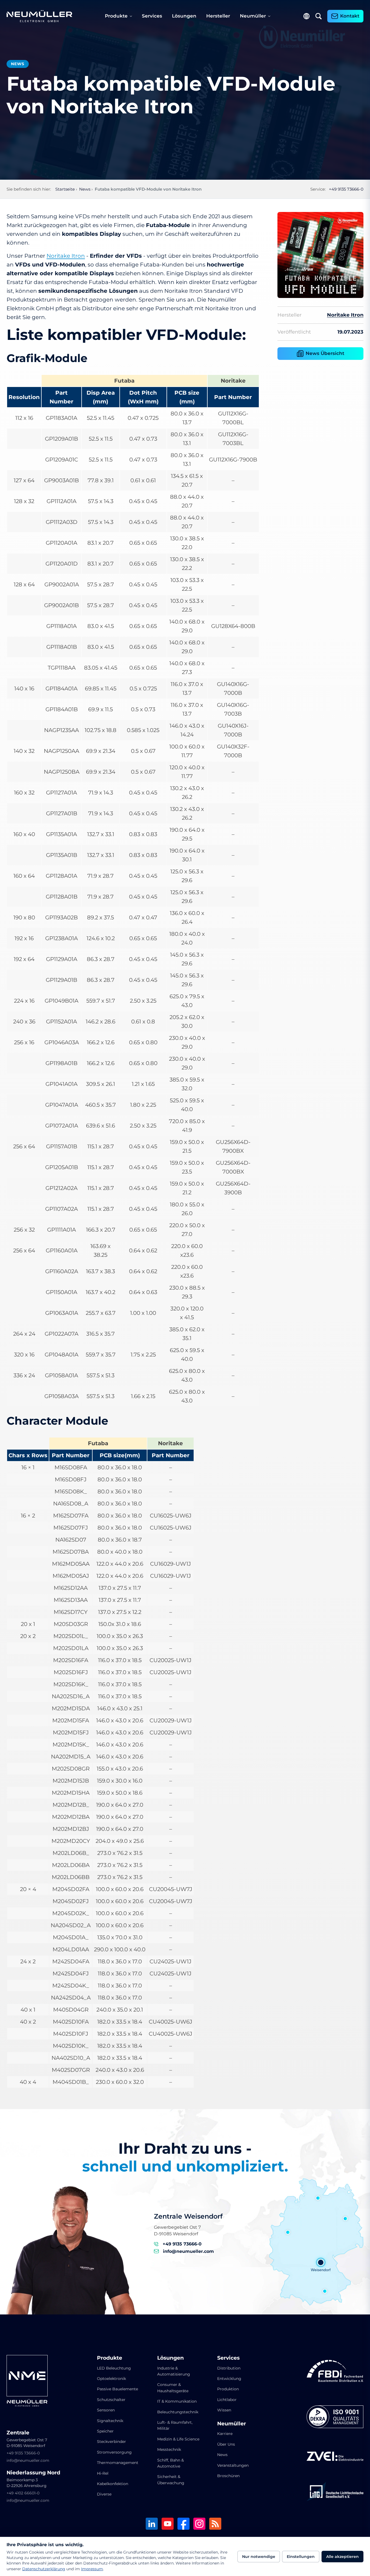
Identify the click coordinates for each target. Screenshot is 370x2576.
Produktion (228, 2389)
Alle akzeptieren (342, 2557)
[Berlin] (345, 2219)
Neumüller (253, 16)
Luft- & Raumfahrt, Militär (175, 2425)
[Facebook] (183, 2524)
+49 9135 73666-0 (346, 189)
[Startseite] (39, 16)
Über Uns (226, 2444)
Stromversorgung (114, 2452)
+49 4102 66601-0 (23, 2493)
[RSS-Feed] (215, 2524)
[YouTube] (168, 2524)
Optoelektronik (111, 2379)
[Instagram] (199, 2524)
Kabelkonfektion (113, 2484)
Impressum (92, 2569)
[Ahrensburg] (318, 2198)
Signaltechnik (110, 2421)
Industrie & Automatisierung (174, 2371)
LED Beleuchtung (114, 2368)
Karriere (225, 2434)
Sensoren (106, 2410)
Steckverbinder (111, 2442)
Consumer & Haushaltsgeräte (173, 2388)
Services (152, 16)
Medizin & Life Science (178, 2439)
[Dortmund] (288, 2232)
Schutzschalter (111, 2400)
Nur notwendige (259, 2557)
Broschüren (228, 2476)
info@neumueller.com (188, 2251)
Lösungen (184, 16)
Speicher (105, 2431)
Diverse (104, 2494)
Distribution (229, 2368)
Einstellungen (301, 2557)
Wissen (224, 2410)
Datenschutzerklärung (44, 2569)
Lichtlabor (227, 2400)
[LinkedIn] (152, 2524)
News (222, 2455)
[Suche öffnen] (319, 16)
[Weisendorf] (321, 2262)
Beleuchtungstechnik (178, 2412)
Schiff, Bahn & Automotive (170, 2463)
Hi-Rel (103, 2473)
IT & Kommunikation (177, 2401)
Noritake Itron (66, 256)
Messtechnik (169, 2449)
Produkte (116, 16)
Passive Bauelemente (117, 2389)
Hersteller (218, 16)
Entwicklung (229, 2379)
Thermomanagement (118, 2463)
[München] (325, 2291)
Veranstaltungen (233, 2465)
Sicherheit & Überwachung (171, 2480)
